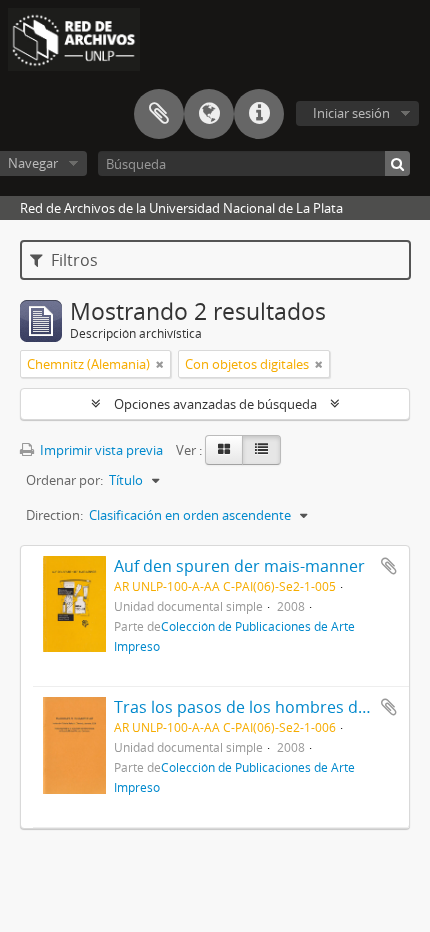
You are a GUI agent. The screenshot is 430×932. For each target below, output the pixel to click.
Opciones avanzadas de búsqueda (215, 404)
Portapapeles (159, 114)
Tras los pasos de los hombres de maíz (260, 707)
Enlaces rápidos (259, 114)
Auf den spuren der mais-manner (239, 566)
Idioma (209, 114)
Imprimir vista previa (100, 450)
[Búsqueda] (397, 163)
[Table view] (261, 450)
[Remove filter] (160, 364)
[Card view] (224, 450)
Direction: (54, 515)
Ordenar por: (64, 480)
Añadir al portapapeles (389, 566)
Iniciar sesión (351, 113)
